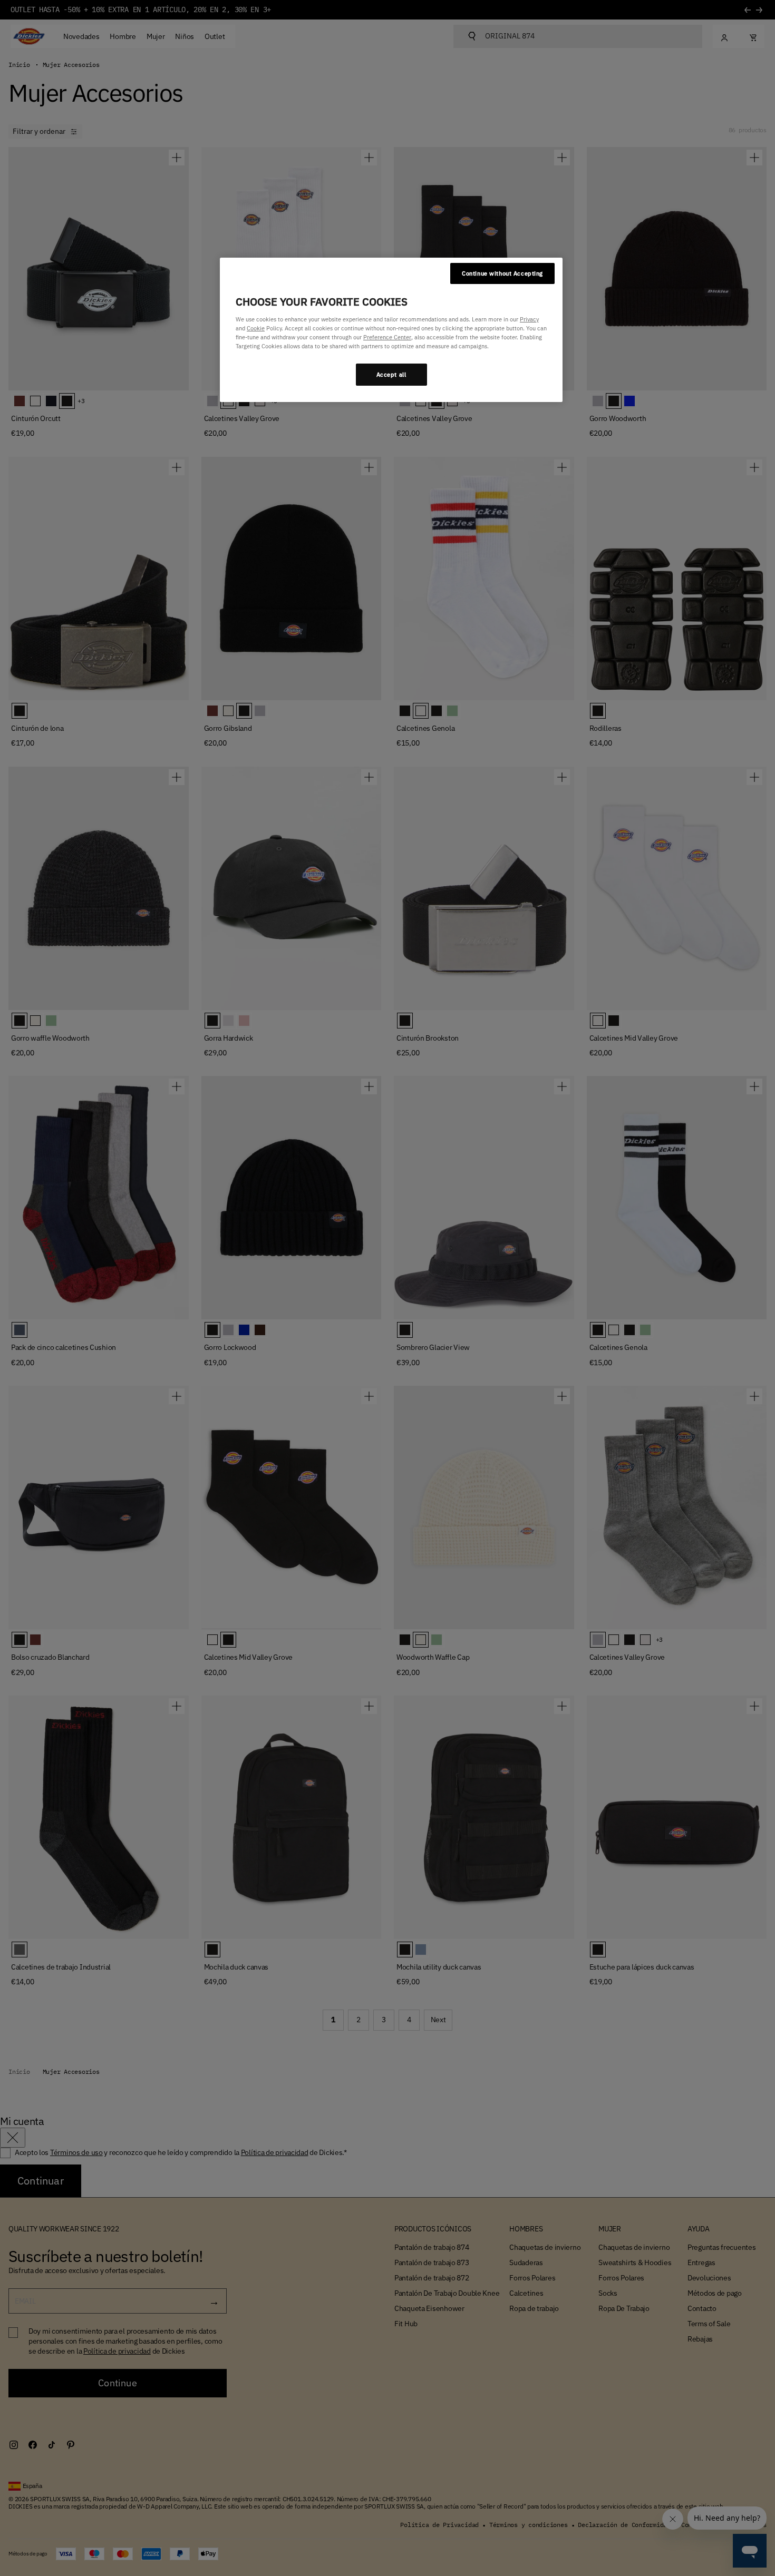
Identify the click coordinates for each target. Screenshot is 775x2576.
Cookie (256, 328)
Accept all (391, 374)
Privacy (529, 319)
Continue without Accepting (502, 273)
